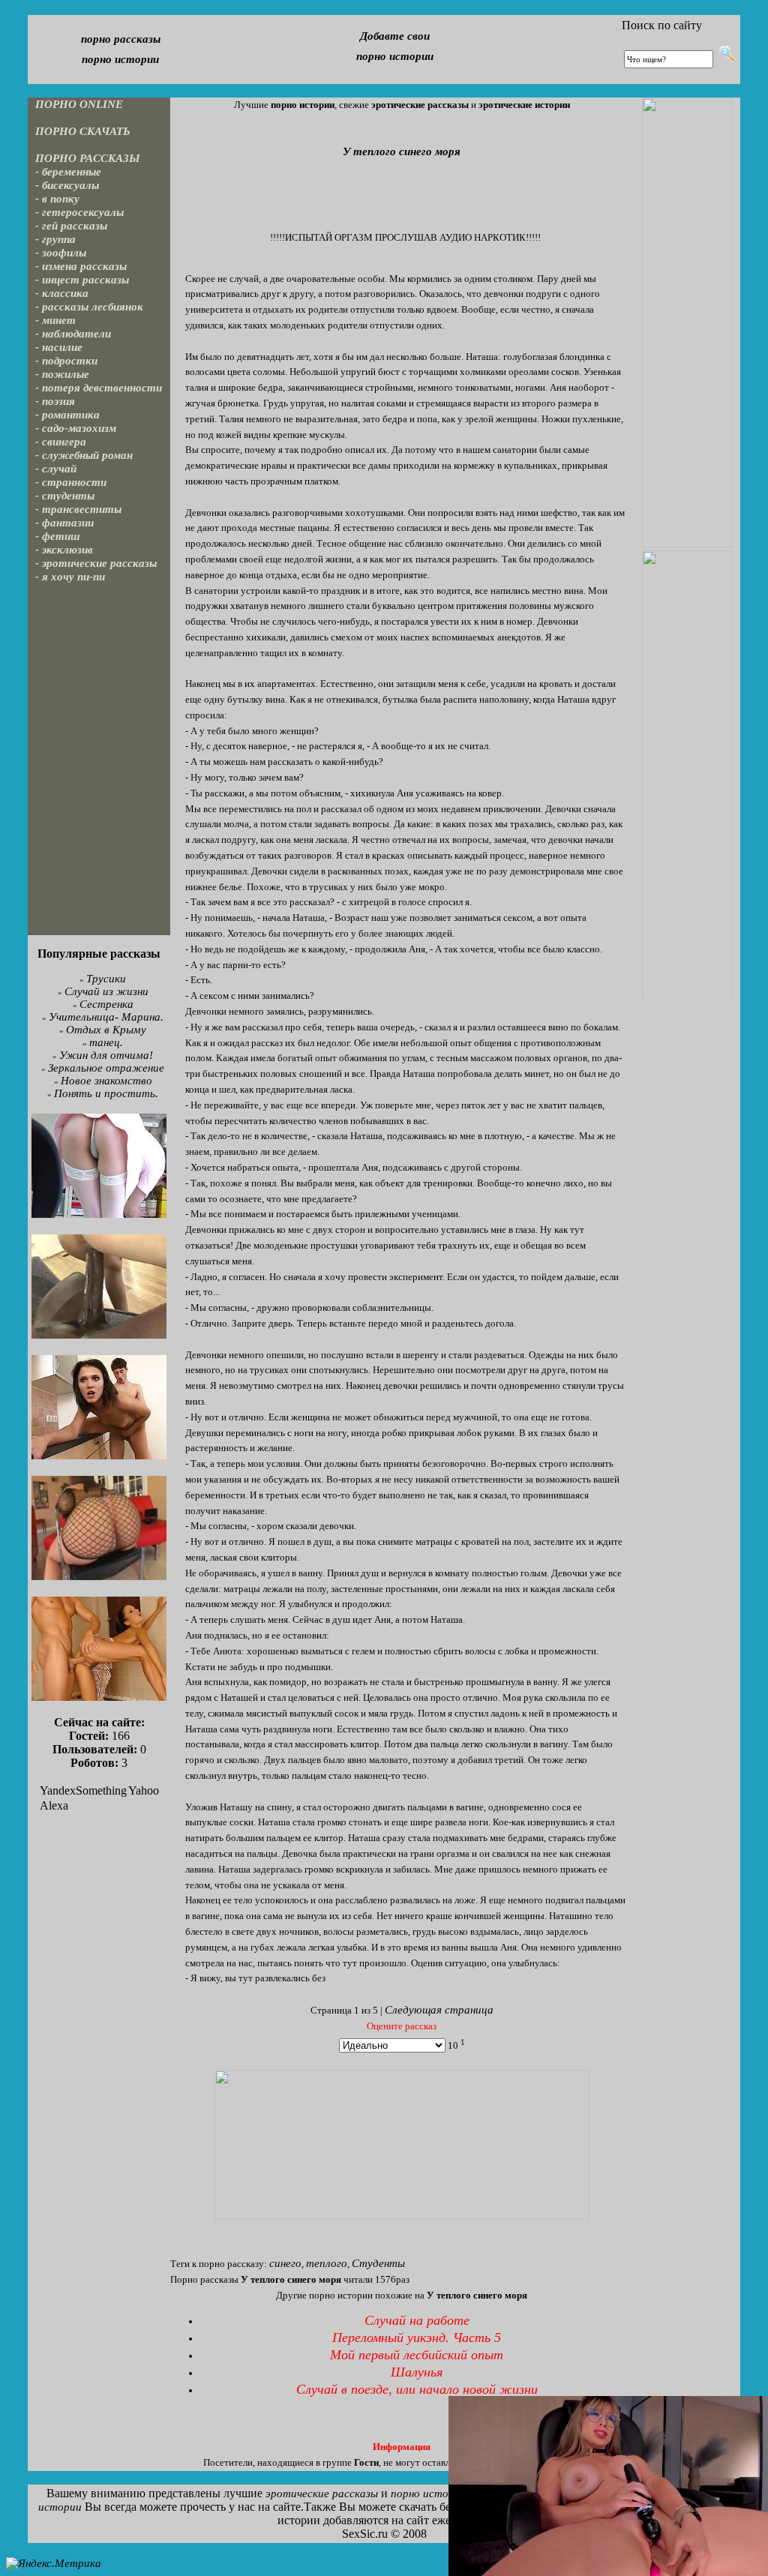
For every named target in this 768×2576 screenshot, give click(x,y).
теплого (327, 2263)
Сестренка (106, 1004)
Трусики (106, 979)
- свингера (61, 442)
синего (285, 2263)
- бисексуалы (67, 185)
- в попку (57, 199)
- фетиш (58, 536)
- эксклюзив (64, 550)
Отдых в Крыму (106, 1030)
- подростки (66, 361)
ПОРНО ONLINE (79, 104)
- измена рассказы (81, 266)
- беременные (68, 172)
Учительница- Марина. (106, 1017)
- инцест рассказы (82, 280)
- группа (55, 239)
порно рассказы (121, 39)
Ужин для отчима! (106, 1055)
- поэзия (55, 401)
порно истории (120, 59)
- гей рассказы (71, 226)
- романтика (67, 415)
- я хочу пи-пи (70, 577)
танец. (106, 1042)
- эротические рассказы (96, 563)
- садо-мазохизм (76, 428)
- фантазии (64, 523)
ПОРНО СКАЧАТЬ (83, 131)
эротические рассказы (322, 2494)
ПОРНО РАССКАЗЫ (88, 158)
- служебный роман (84, 455)
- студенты (65, 496)
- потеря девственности (99, 388)
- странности (71, 482)
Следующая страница (439, 2010)
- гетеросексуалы (79, 212)
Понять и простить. (106, 1093)
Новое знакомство (106, 1081)
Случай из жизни (106, 991)
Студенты (378, 2263)
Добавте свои (395, 36)
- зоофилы (61, 253)
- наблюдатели (73, 334)
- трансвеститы (78, 509)
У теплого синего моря (402, 151)
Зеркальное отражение (106, 1068)
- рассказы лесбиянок (89, 307)
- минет (55, 320)
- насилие (59, 347)
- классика (62, 293)
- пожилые (62, 374)
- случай (56, 469)
